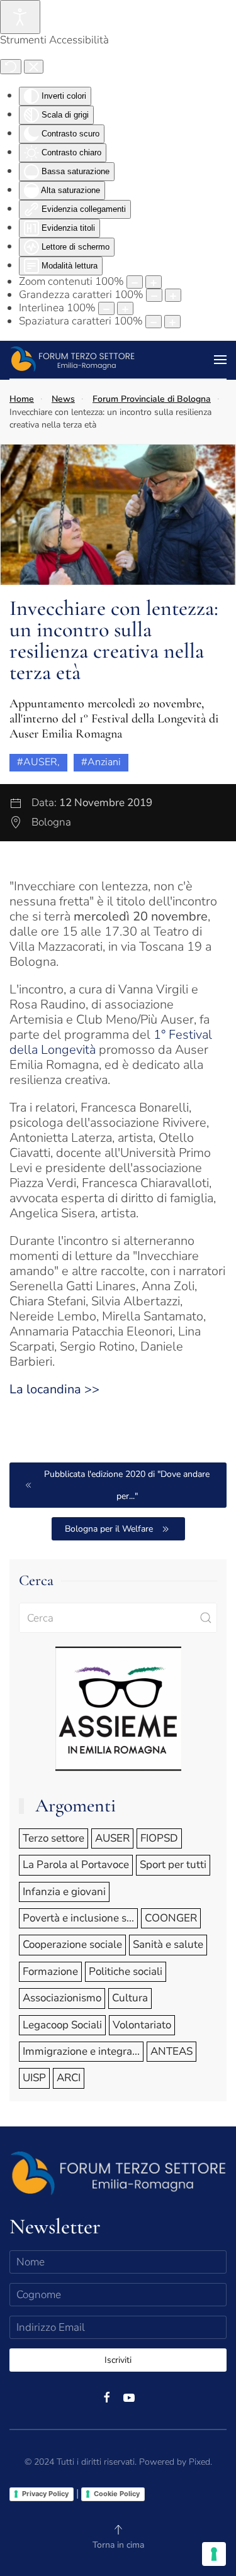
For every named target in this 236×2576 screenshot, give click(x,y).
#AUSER (37, 762)
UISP (34, 2078)
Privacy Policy (45, 2494)
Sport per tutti (173, 1865)
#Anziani (101, 762)
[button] (220, 360)
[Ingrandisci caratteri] (173, 295)
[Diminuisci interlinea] (106, 308)
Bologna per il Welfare (109, 1529)
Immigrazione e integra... (81, 2051)
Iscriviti (118, 2360)
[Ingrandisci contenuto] (154, 282)
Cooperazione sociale (72, 1944)
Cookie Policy (117, 2494)
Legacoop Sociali (62, 2025)
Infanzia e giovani (64, 1892)
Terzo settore (53, 1838)
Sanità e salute (168, 1944)
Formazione (50, 1971)
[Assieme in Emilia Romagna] (118, 1707)
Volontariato (142, 2025)
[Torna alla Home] (75, 360)
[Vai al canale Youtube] (129, 2396)
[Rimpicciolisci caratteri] (154, 295)
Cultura (130, 1998)
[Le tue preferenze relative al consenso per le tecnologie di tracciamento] (214, 2554)
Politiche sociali (126, 1971)
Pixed (199, 2462)
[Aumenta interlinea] (125, 308)
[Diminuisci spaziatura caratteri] (154, 322)
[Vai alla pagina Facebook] (107, 2396)
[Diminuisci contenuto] (135, 282)
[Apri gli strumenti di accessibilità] (20, 17)
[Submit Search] (205, 1618)
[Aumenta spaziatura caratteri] (172, 322)
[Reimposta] (11, 67)
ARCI (69, 2078)
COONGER (171, 1918)
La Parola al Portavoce (76, 1865)
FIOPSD (159, 1838)
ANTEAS (171, 2051)
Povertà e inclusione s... (78, 1918)
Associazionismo (62, 1998)
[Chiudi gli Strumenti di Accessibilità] (34, 67)
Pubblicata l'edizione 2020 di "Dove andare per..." (127, 1485)
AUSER (112, 1838)
